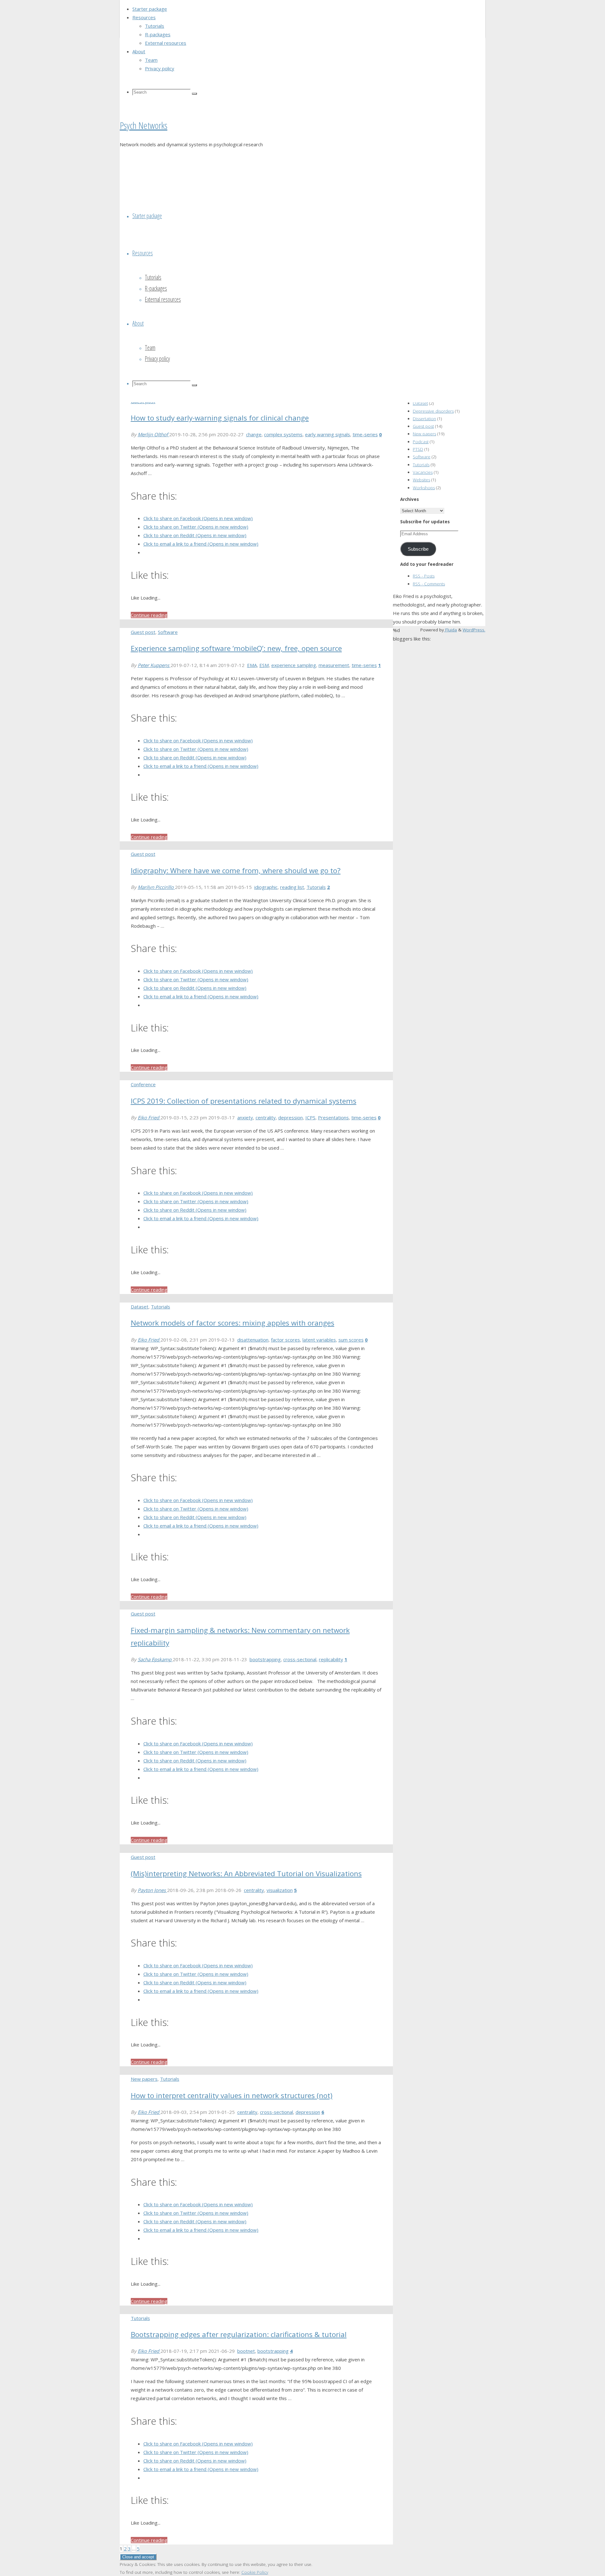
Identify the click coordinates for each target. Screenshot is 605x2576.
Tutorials (316, 887)
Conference (143, 1084)
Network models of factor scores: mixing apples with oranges (233, 1323)
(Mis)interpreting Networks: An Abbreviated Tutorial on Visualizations (246, 1874)
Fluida (450, 630)
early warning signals (328, 434)
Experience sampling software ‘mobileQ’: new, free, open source (236, 648)
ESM (264, 665)
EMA (252, 665)
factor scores (285, 1340)
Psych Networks (144, 125)
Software (168, 632)
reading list (292, 887)
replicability (331, 1659)
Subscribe (418, 549)
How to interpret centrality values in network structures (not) (232, 2095)
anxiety (245, 1117)
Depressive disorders (433, 411)
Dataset (140, 1307)
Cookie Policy (255, 2572)
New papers (144, 2079)
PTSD (418, 449)
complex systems (283, 434)
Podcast (421, 442)
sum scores (351, 1340)
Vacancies (423, 472)
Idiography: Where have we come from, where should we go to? (236, 870)
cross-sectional (300, 1659)
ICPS (310, 1117)
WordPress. (474, 630)
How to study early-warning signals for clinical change (220, 418)
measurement (334, 665)
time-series (365, 434)
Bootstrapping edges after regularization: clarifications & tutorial (239, 2334)
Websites (421, 480)
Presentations (333, 1117)
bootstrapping (265, 1659)
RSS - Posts (424, 576)
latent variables (319, 1340)
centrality (266, 1117)
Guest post (143, 632)
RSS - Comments (429, 584)
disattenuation (253, 1340)
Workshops (424, 488)
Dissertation (424, 419)
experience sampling (294, 665)
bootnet (246, 2351)
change (254, 434)
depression (291, 1117)
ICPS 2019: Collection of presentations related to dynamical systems (244, 1101)
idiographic (266, 887)
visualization (280, 1890)
